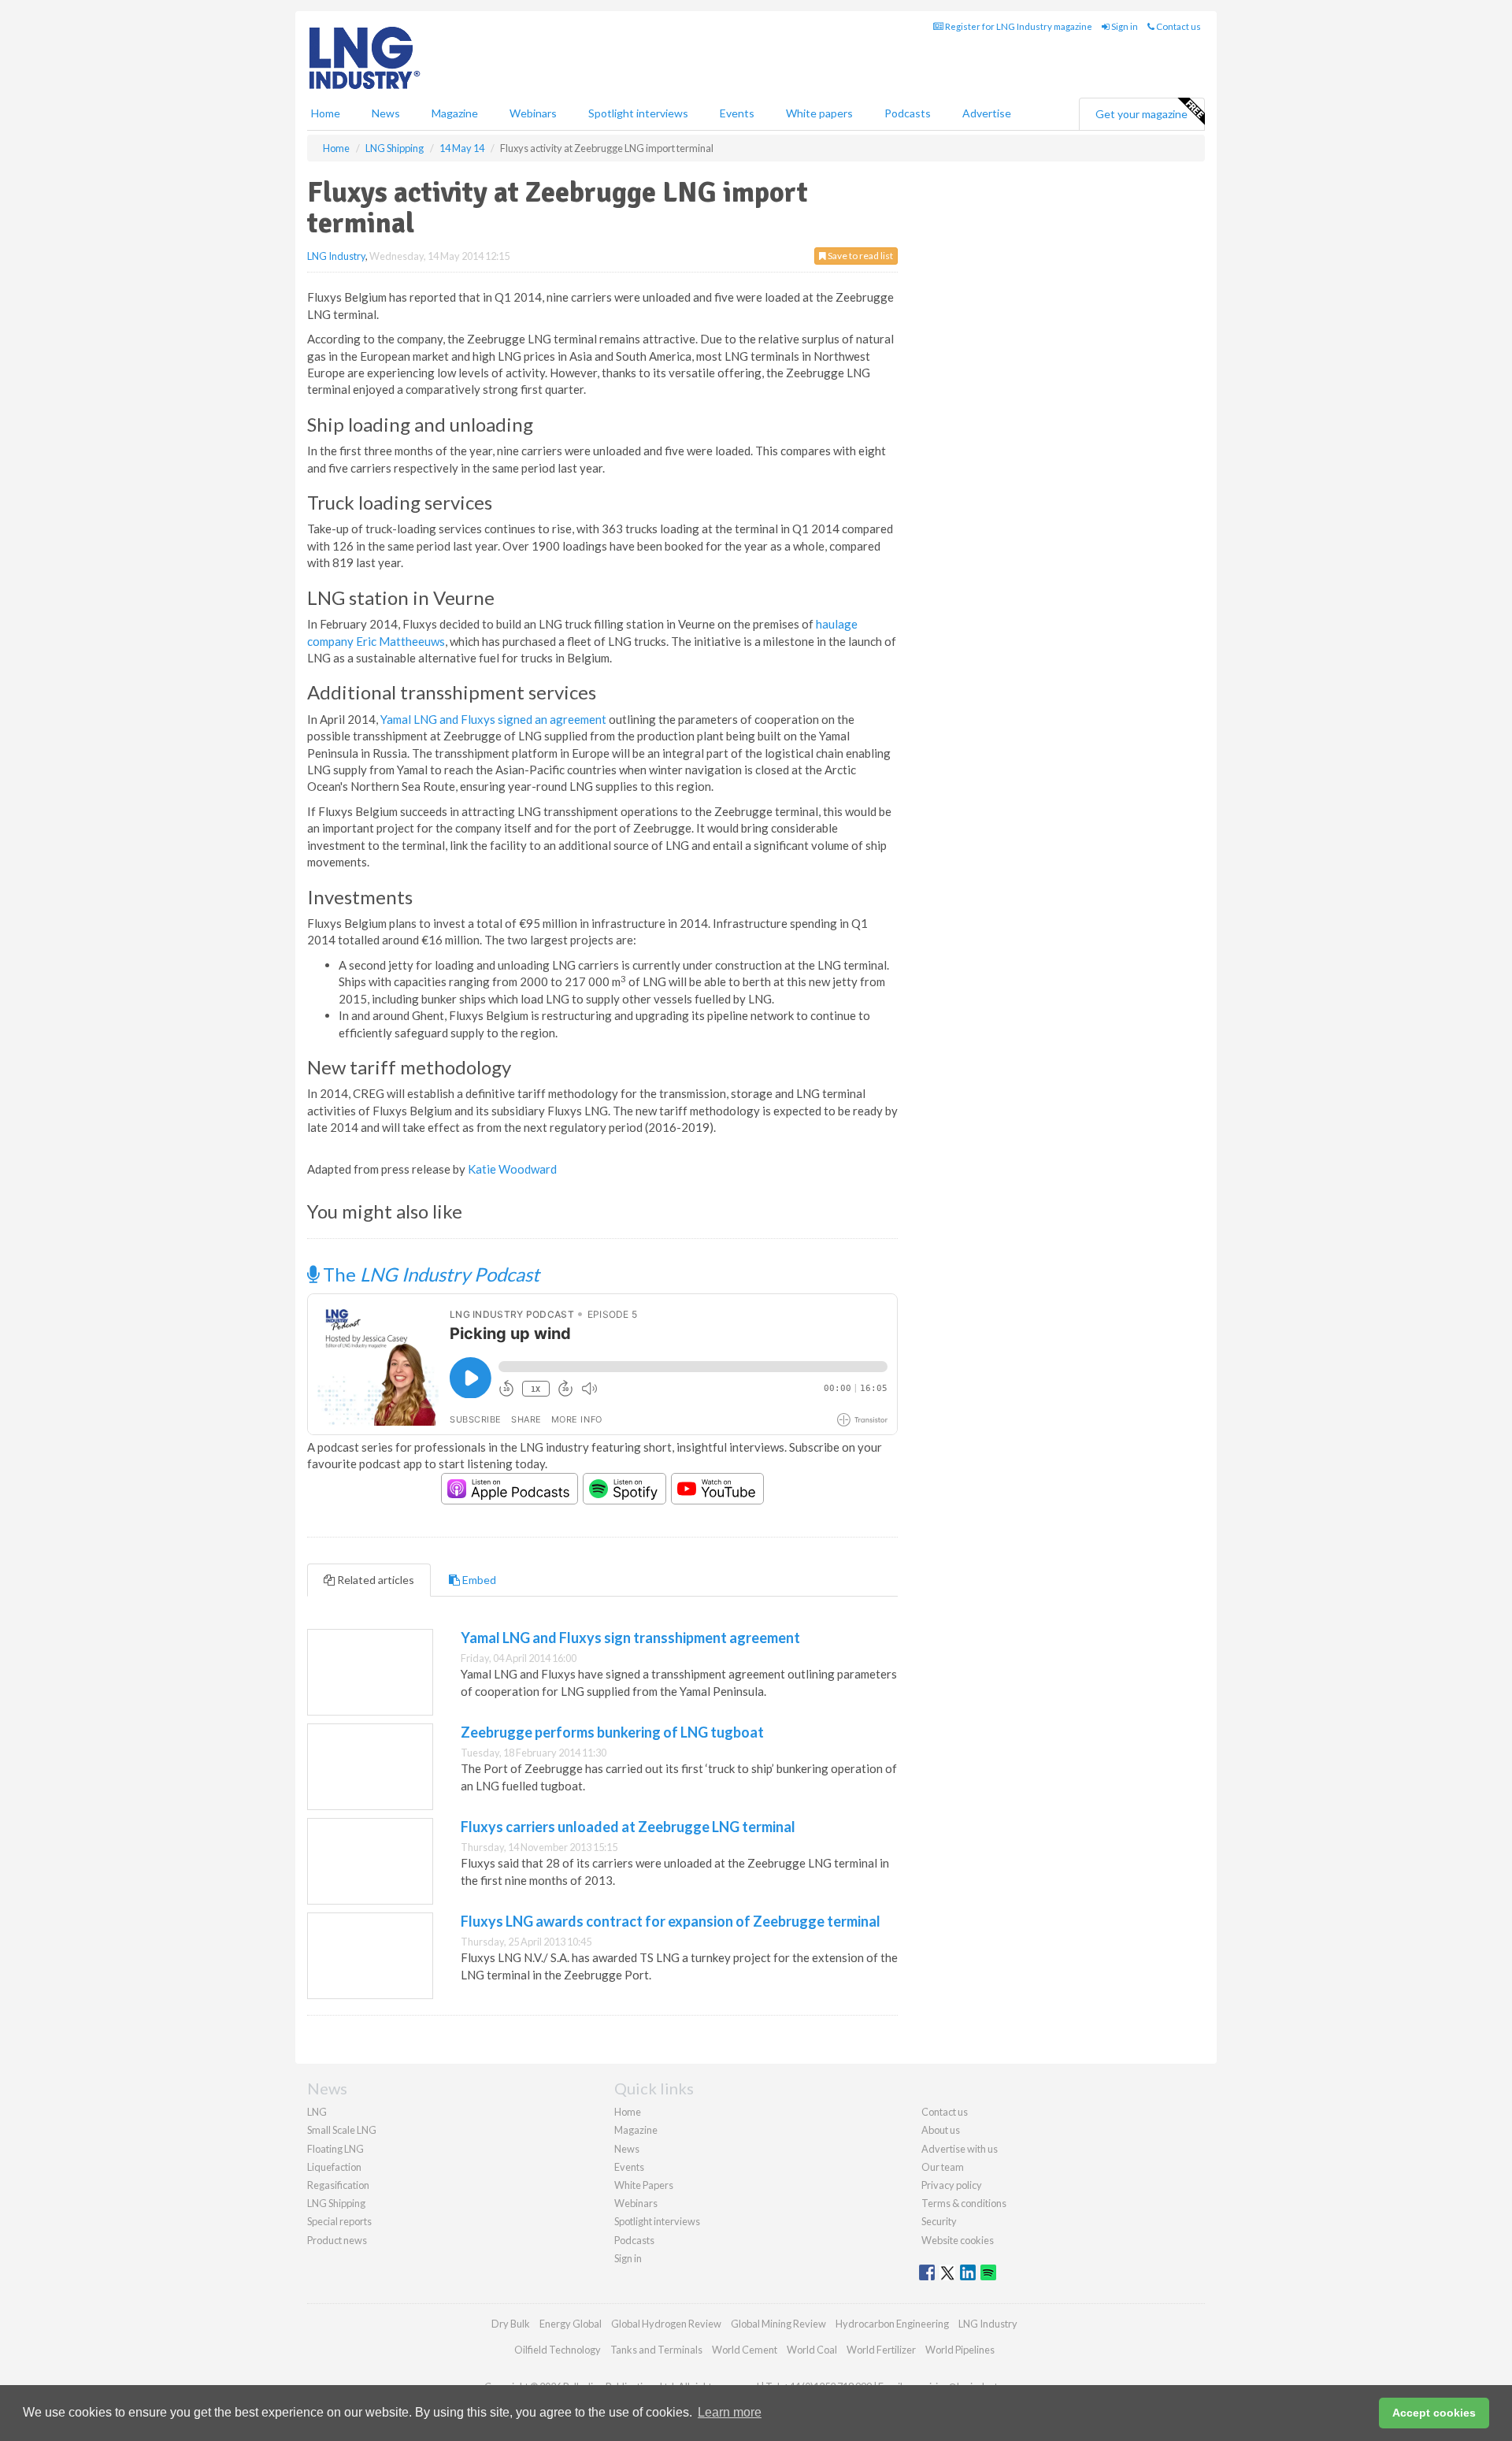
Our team (943, 2167)
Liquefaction (334, 2167)
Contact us (1178, 26)
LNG (317, 2112)
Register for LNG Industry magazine (1018, 26)
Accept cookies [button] (1434, 2413)
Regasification (338, 2185)
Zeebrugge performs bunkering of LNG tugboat (612, 1732)
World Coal (812, 2350)
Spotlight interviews (638, 113)
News (627, 2149)
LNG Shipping (336, 2203)
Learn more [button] (730, 2412)
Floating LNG (335, 2149)
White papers (819, 113)
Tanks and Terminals (656, 2350)
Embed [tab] (478, 1580)
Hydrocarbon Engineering (892, 2324)
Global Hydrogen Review (666, 2324)
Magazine (455, 113)
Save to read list (860, 256)
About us (941, 2130)
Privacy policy (952, 2185)
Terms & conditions (964, 2203)
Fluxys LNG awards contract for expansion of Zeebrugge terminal (671, 1921)
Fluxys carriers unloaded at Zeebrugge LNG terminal (628, 1827)
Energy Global (571, 2324)
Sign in (1124, 26)
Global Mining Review (778, 2324)
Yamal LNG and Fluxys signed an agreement (493, 719)
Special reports (339, 2221)
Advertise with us (960, 2149)
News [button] (386, 113)
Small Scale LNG (342, 2130)
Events (737, 113)
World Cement (745, 2350)
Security (939, 2221)
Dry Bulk (511, 2324)
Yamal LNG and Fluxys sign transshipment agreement (630, 1638)
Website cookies (958, 2240)
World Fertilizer (881, 2350)
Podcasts (908, 113)
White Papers (644, 2185)
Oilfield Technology (558, 2350)
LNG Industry (336, 256)
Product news (337, 2240)
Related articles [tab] (374, 1580)
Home (326, 113)
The (429, 1274)
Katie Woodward (512, 1169)
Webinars (533, 113)
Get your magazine (1141, 114)
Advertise (987, 113)
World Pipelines (960, 2350)
